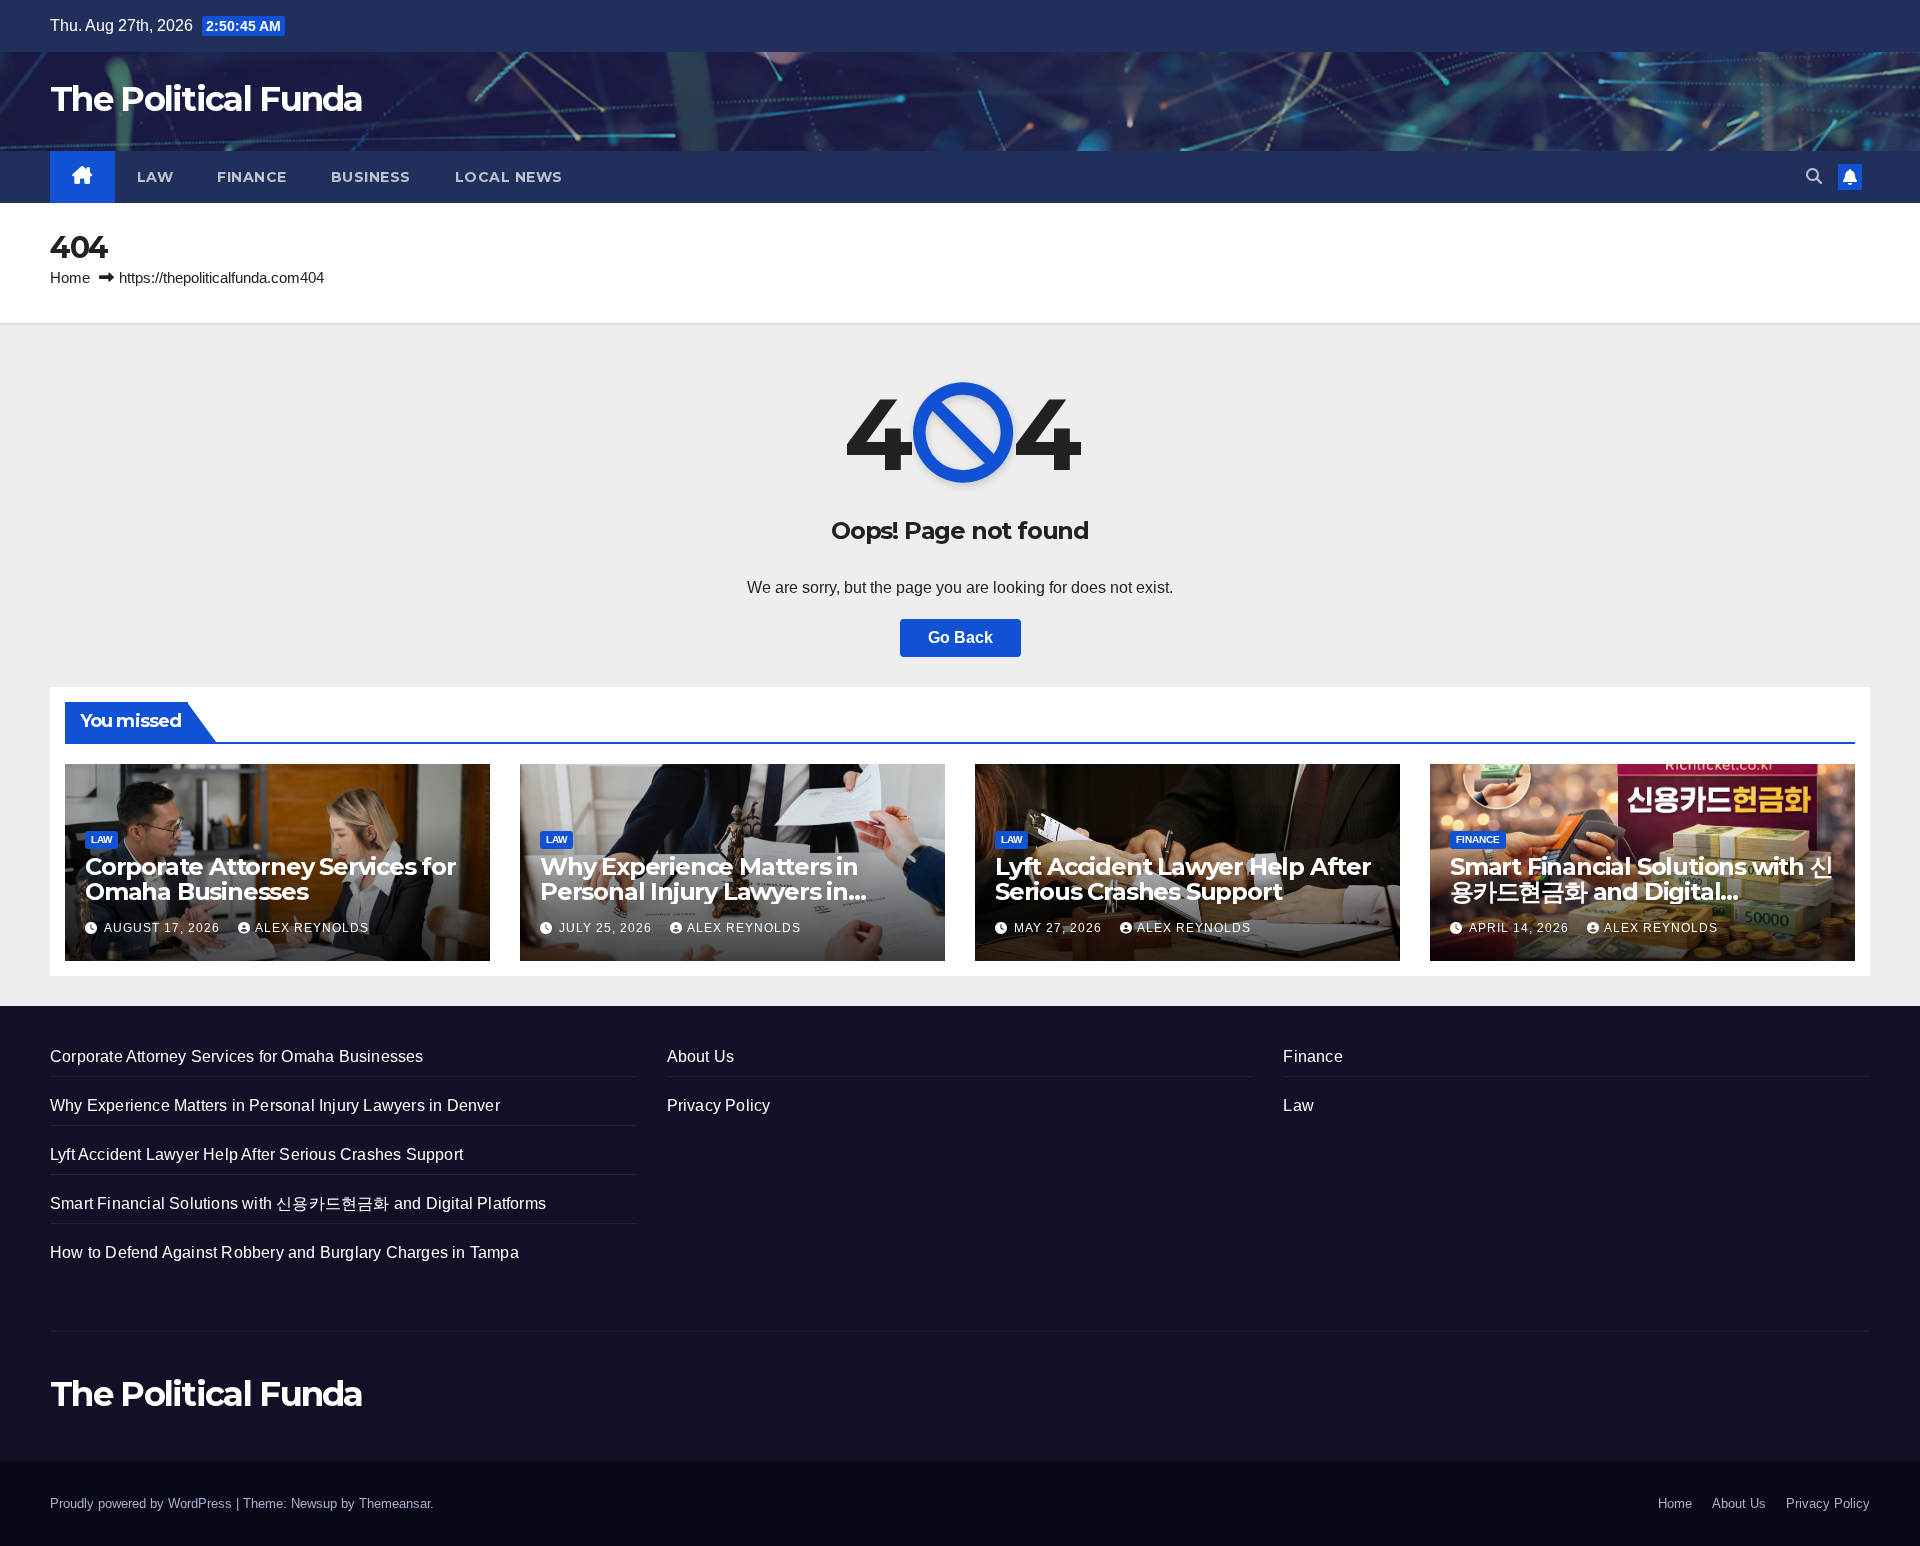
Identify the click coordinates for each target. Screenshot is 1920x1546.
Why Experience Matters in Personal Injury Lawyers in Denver (699, 891)
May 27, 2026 (1060, 928)
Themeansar (394, 1503)
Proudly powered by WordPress (143, 1503)
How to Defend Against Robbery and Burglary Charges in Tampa (284, 1252)
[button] (1814, 176)
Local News (509, 177)
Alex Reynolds (312, 928)
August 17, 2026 (164, 928)
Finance (252, 177)
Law (155, 177)
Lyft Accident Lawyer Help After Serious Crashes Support (1183, 879)
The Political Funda (206, 99)
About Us (701, 1056)
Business (371, 177)
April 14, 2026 (1521, 928)
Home (70, 277)
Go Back (960, 637)
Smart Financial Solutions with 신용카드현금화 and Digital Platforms (1641, 891)
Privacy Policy (719, 1105)
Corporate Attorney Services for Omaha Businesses (270, 879)
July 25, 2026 (607, 928)
